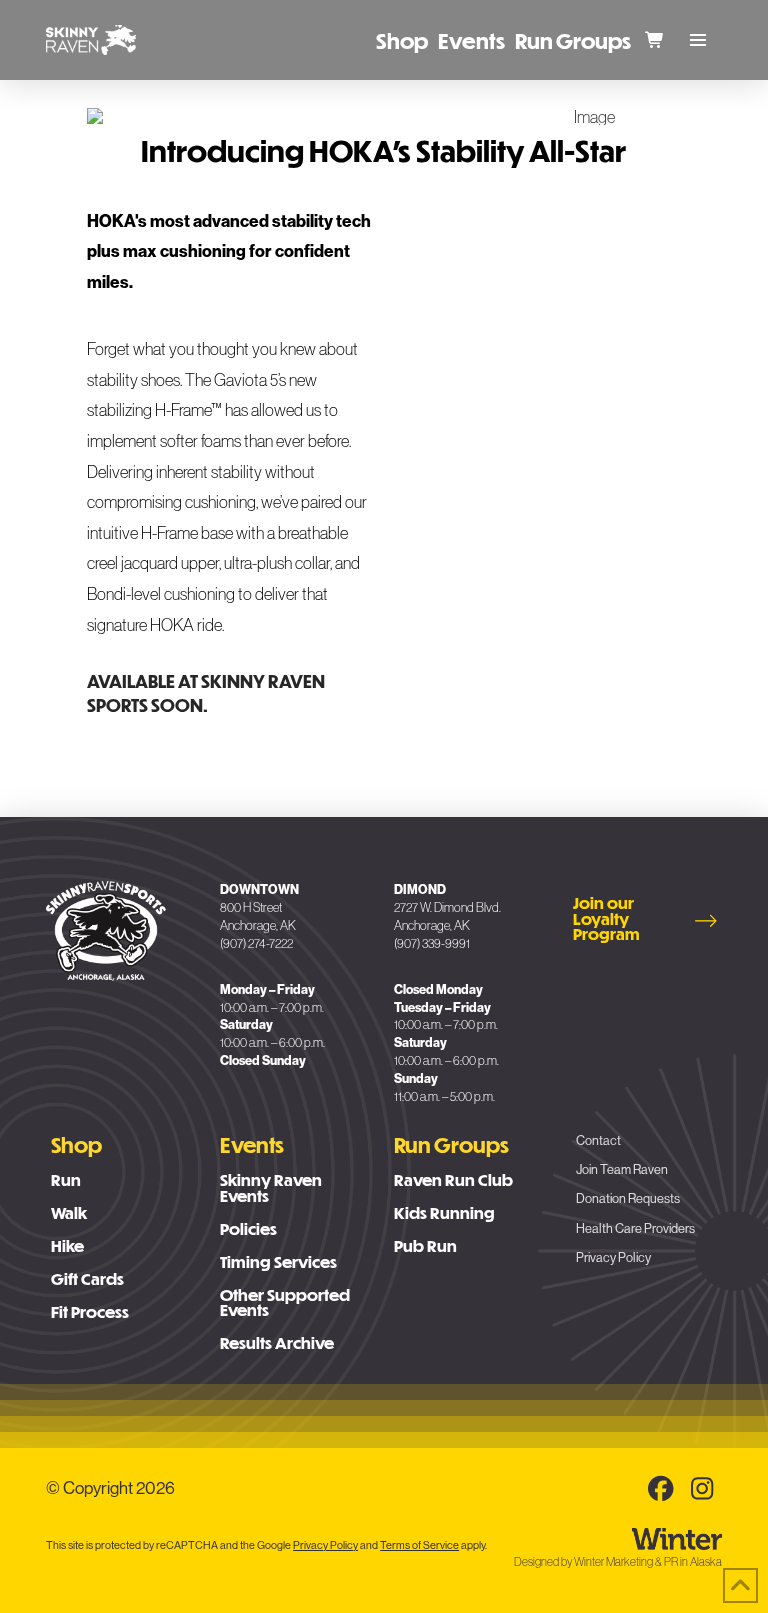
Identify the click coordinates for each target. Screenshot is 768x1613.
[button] (698, 40)
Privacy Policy (325, 1545)
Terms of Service (419, 1545)
